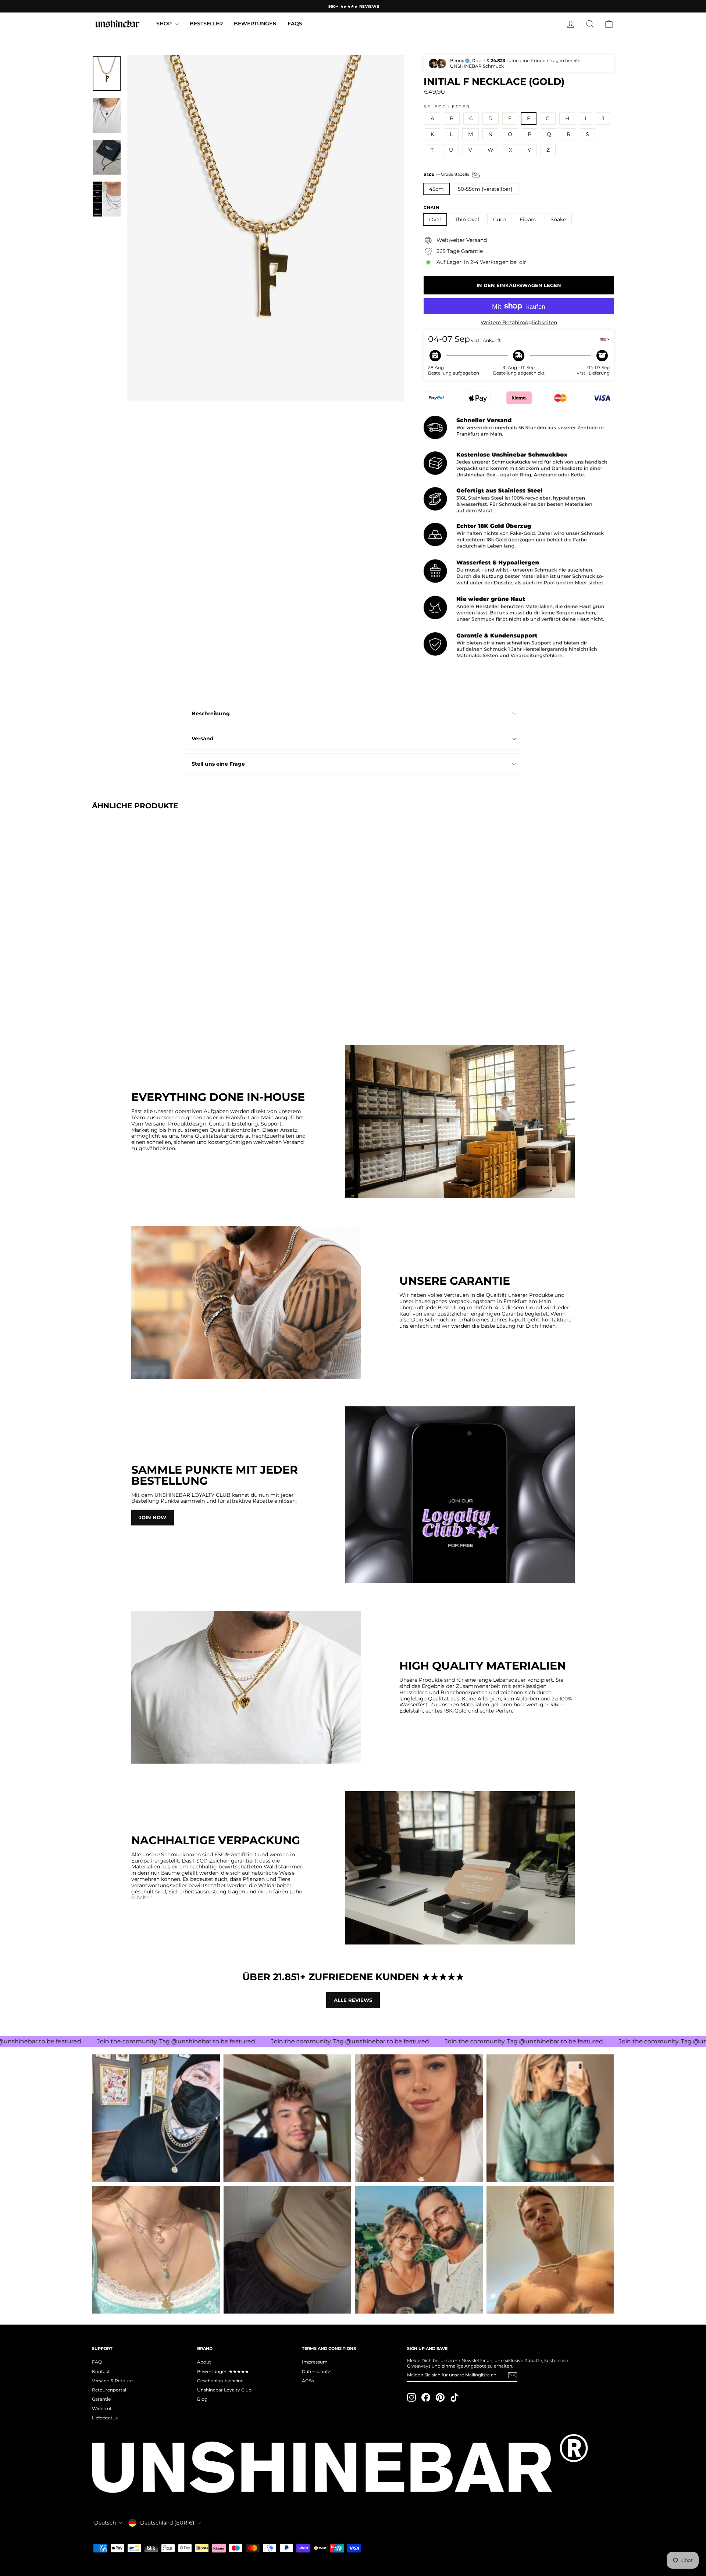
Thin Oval (467, 219)
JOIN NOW (153, 1517)
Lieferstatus (105, 2418)
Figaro (528, 219)
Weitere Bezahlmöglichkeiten (519, 323)
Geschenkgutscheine (220, 2381)
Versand (203, 738)
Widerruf (102, 2409)
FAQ (97, 2362)
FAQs (295, 24)
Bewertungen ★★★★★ (223, 2371)
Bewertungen (255, 24)
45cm (436, 189)
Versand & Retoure (112, 2381)
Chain (432, 207)
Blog (202, 2399)
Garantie (101, 2399)
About (204, 2362)
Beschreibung (211, 713)
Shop (165, 24)
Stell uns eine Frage (218, 764)
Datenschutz (316, 2371)
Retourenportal (109, 2390)
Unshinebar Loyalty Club (224, 2390)
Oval (435, 219)
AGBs (308, 2381)
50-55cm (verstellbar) (485, 189)
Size (447, 174)
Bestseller (206, 24)
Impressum (315, 2362)
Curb (499, 219)
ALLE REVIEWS (353, 2000)
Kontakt (101, 2371)
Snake (558, 219)
